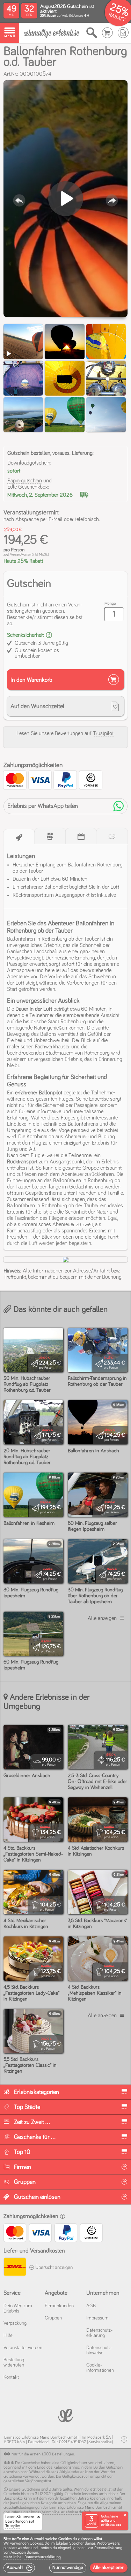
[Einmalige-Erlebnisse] (52, 33)
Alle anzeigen (102, 1618)
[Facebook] (124, 2440)
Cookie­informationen (100, 2368)
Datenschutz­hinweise (99, 2350)
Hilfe (8, 2336)
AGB (91, 2306)
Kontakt (11, 2377)
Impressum (97, 2318)
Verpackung (15, 2323)
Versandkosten (21, 555)
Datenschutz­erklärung (99, 2333)
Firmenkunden (59, 2306)
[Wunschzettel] (123, 33)
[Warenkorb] (107, 33)
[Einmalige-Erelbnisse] (65, 2415)
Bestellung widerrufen (14, 2363)
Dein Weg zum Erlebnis (18, 2309)
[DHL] (14, 2268)
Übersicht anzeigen (53, 2268)
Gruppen (53, 2318)
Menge (110, 604)
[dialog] (65, 2555)
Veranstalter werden (23, 2348)
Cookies (36, 2544)
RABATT (117, 17)
